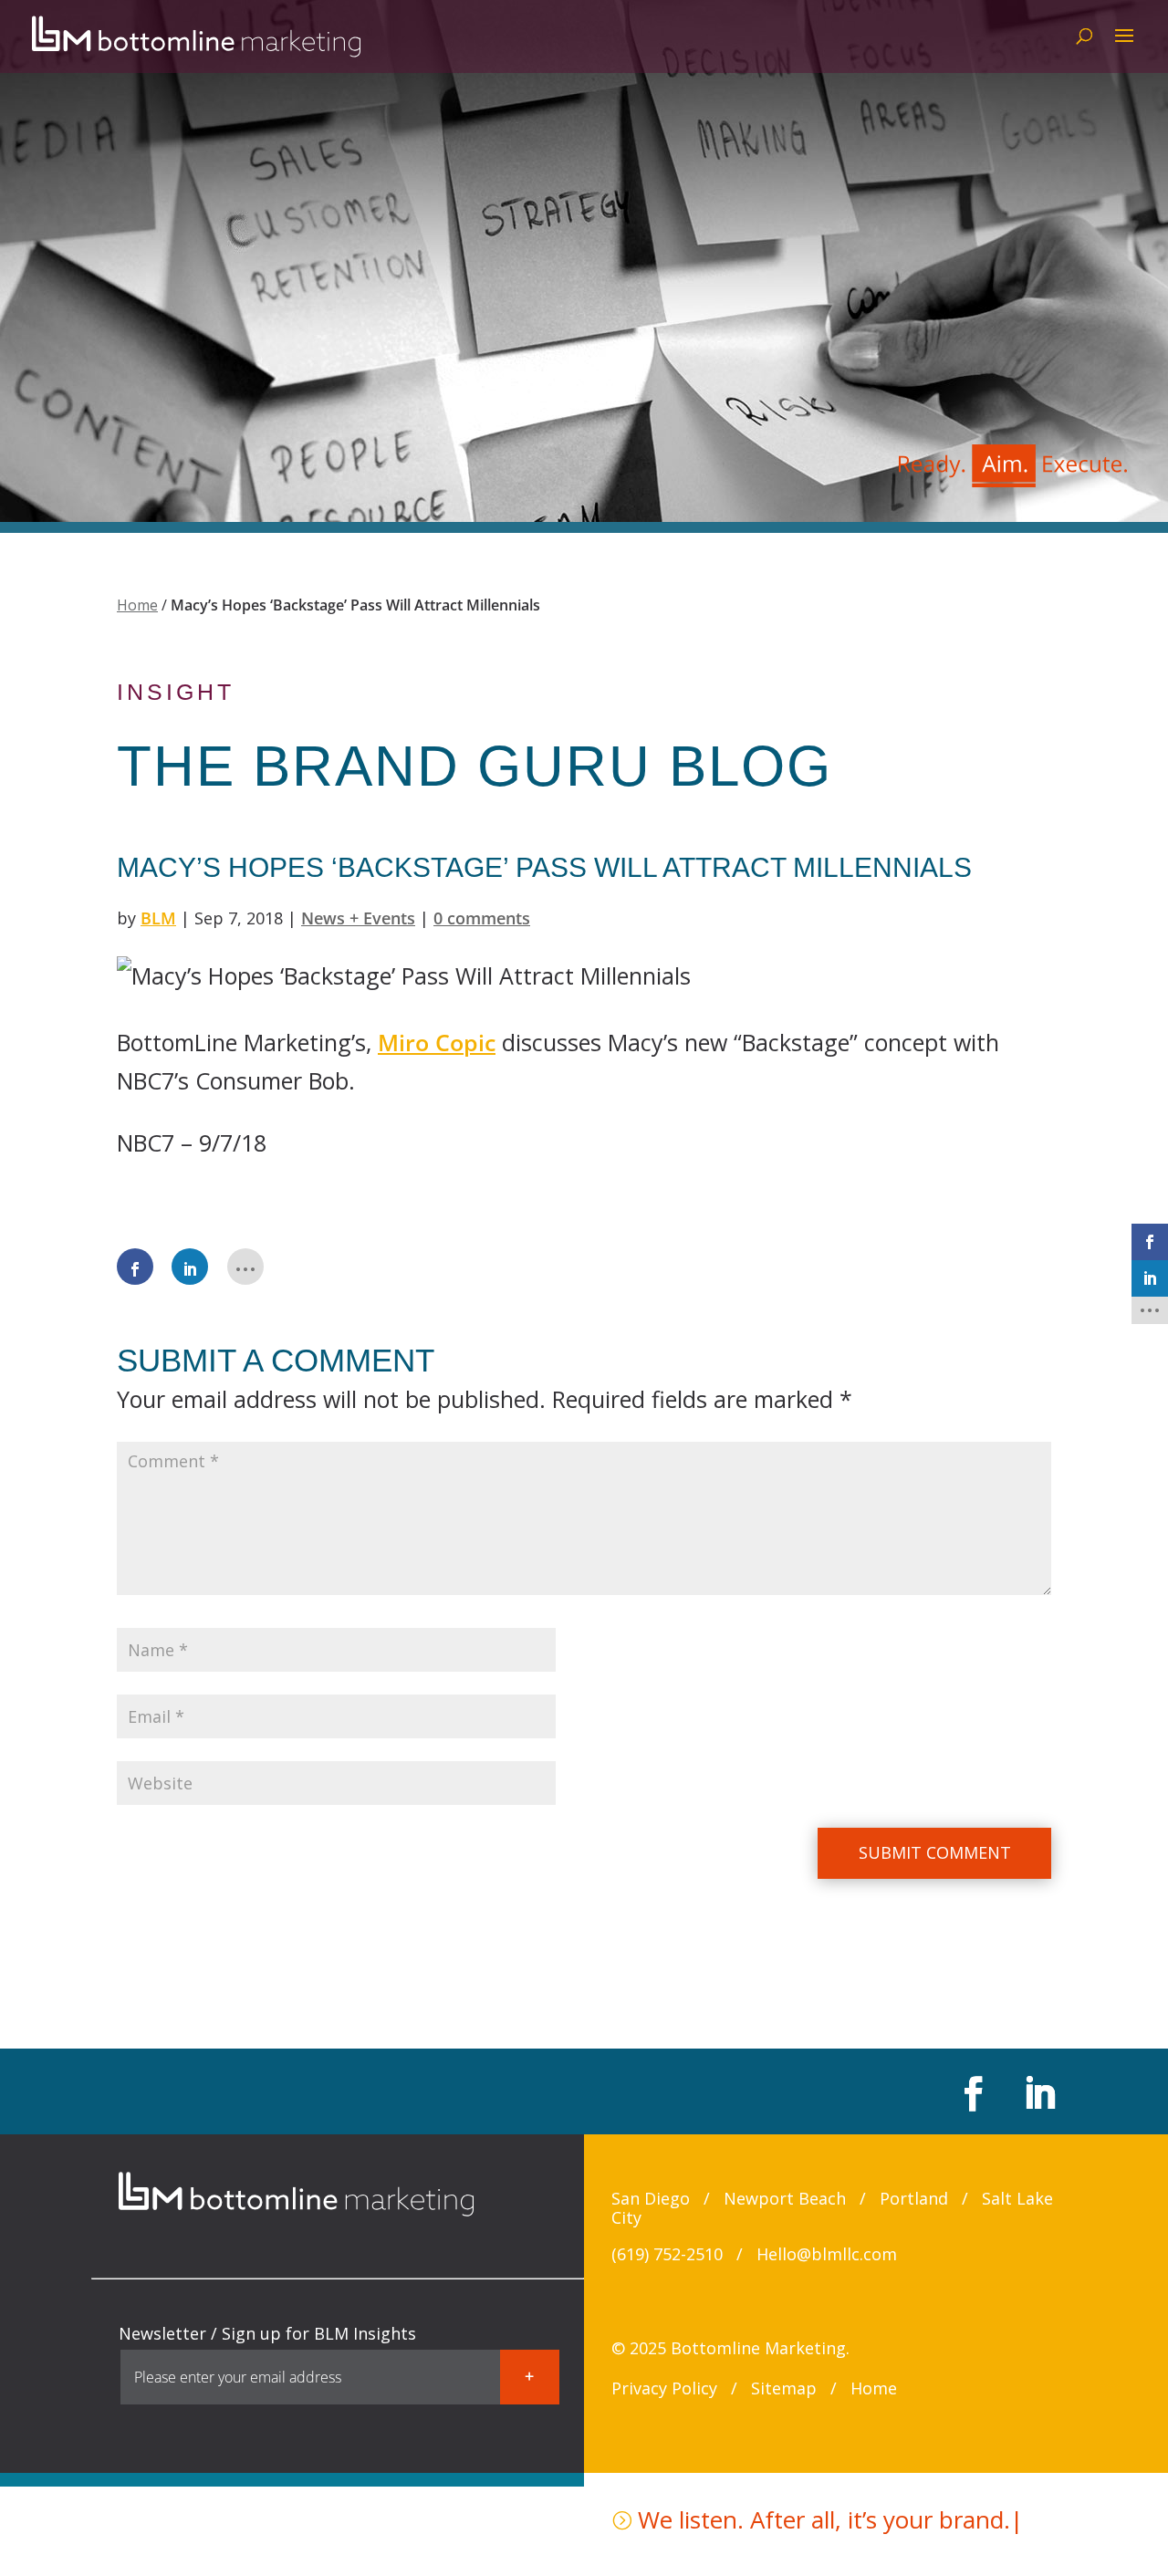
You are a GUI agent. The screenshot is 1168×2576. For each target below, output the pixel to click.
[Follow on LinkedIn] (1037, 2093)
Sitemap (784, 2388)
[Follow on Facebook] (971, 2093)
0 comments (482, 918)
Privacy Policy (664, 2388)
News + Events (358, 918)
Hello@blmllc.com (827, 2254)
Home (137, 605)
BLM (158, 918)
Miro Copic (437, 1042)
